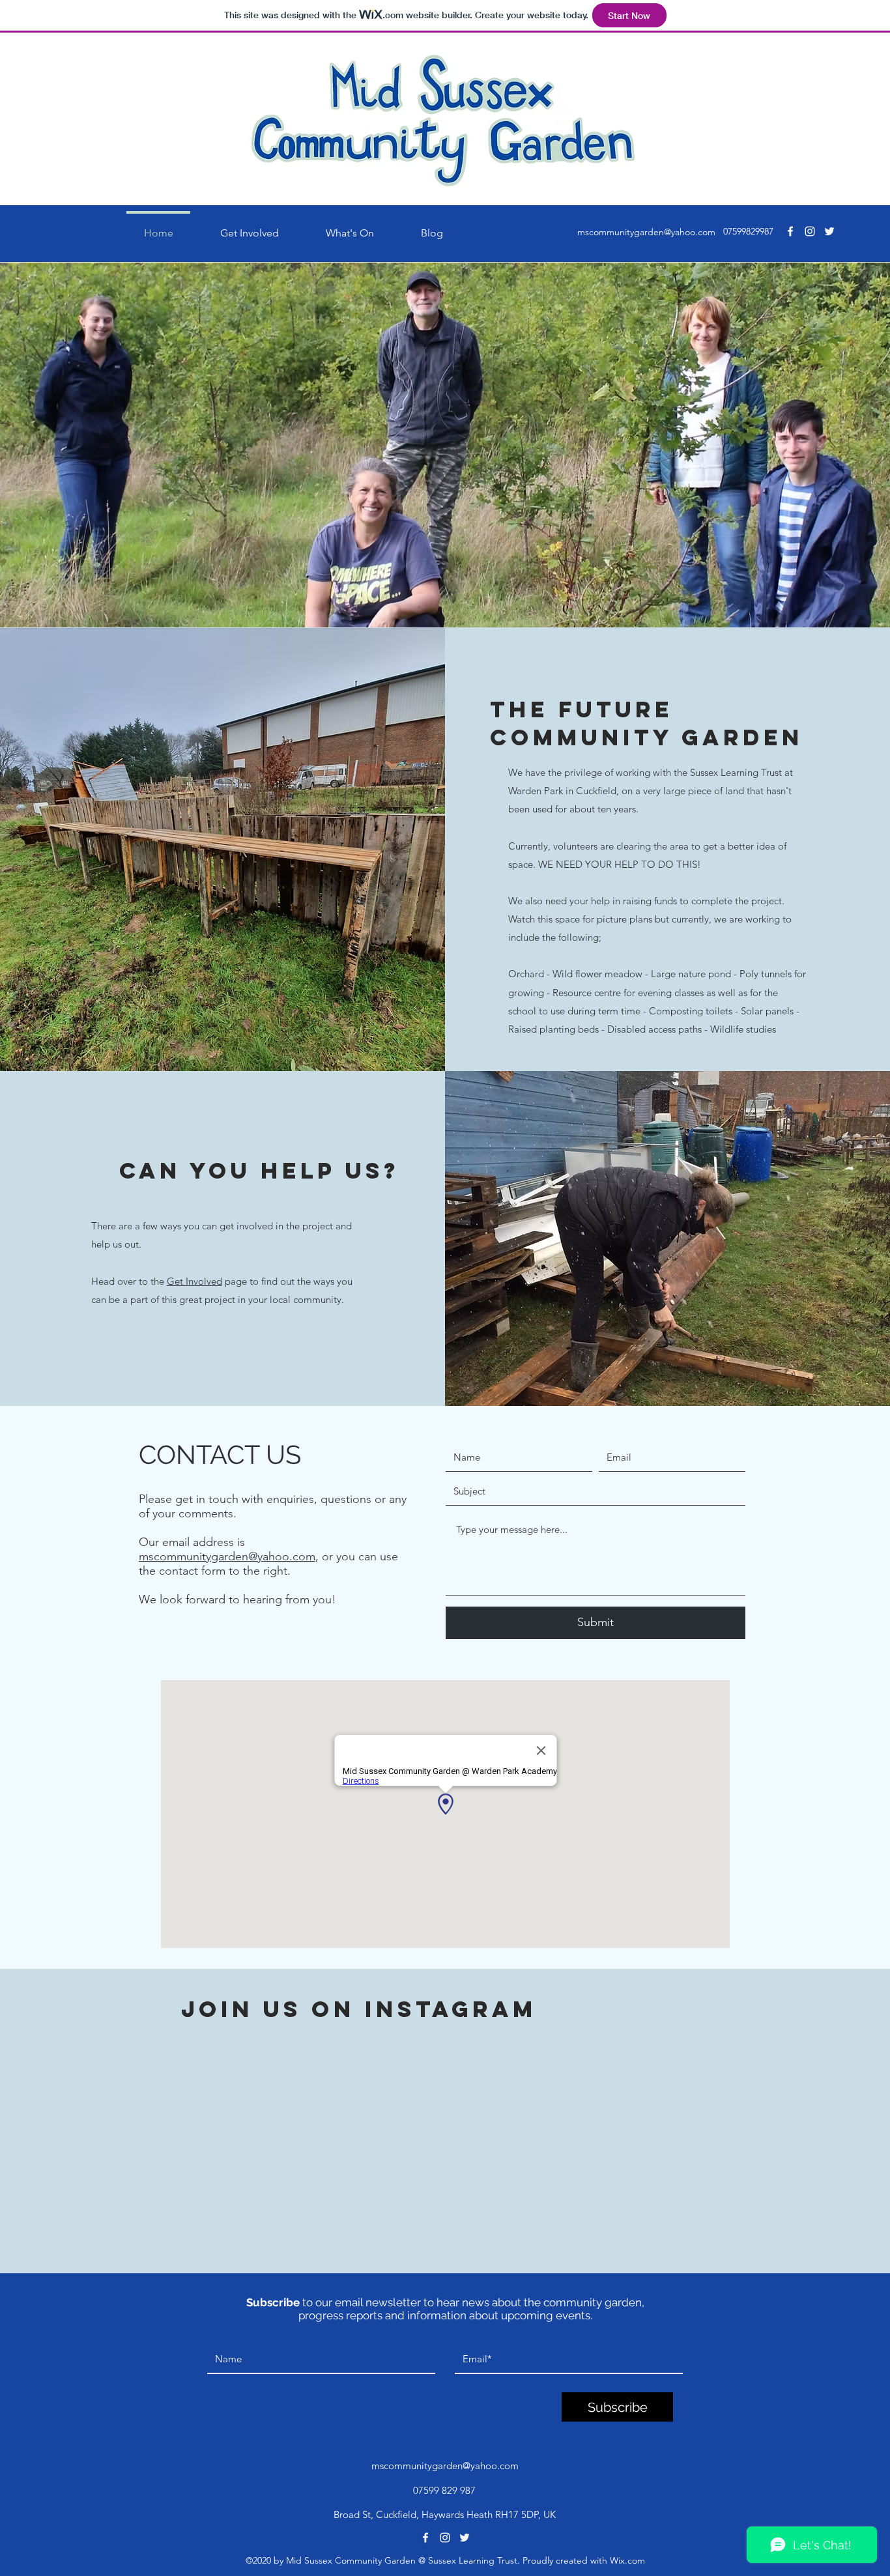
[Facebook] (790, 231)
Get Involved (194, 1281)
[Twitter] (829, 231)
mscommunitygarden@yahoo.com (646, 232)
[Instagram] (810, 231)
